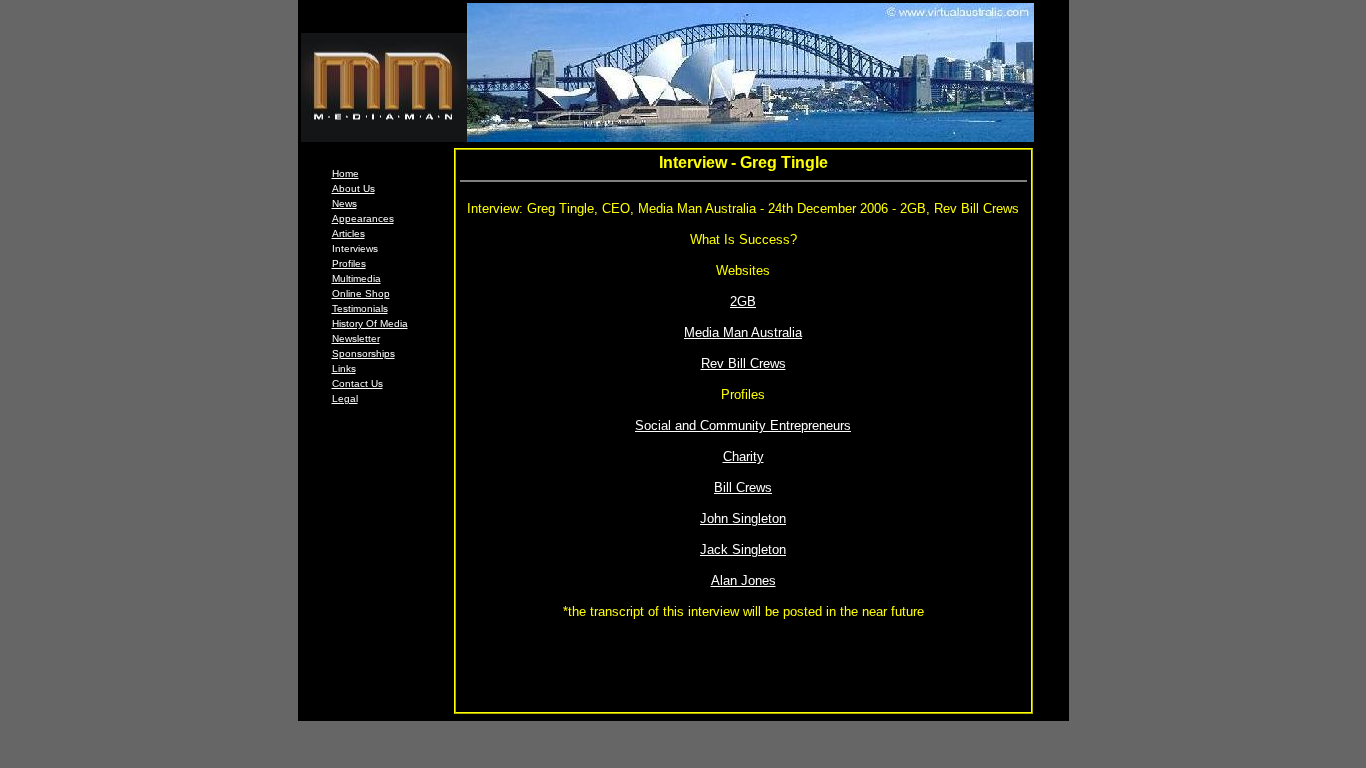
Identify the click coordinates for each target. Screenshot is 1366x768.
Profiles (349, 263)
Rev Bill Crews (743, 363)
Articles (348, 233)
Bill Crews (743, 487)
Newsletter (356, 338)
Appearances (363, 218)
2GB (743, 301)
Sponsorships (363, 353)
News (344, 203)
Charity (743, 456)
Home (345, 173)
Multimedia (356, 278)
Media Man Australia (743, 332)
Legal (345, 398)
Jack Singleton (743, 549)
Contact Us (357, 383)
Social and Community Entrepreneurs (743, 425)
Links (344, 368)
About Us (353, 188)
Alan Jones (743, 580)
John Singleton (743, 518)
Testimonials (360, 308)
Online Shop (361, 293)
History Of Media (370, 323)
